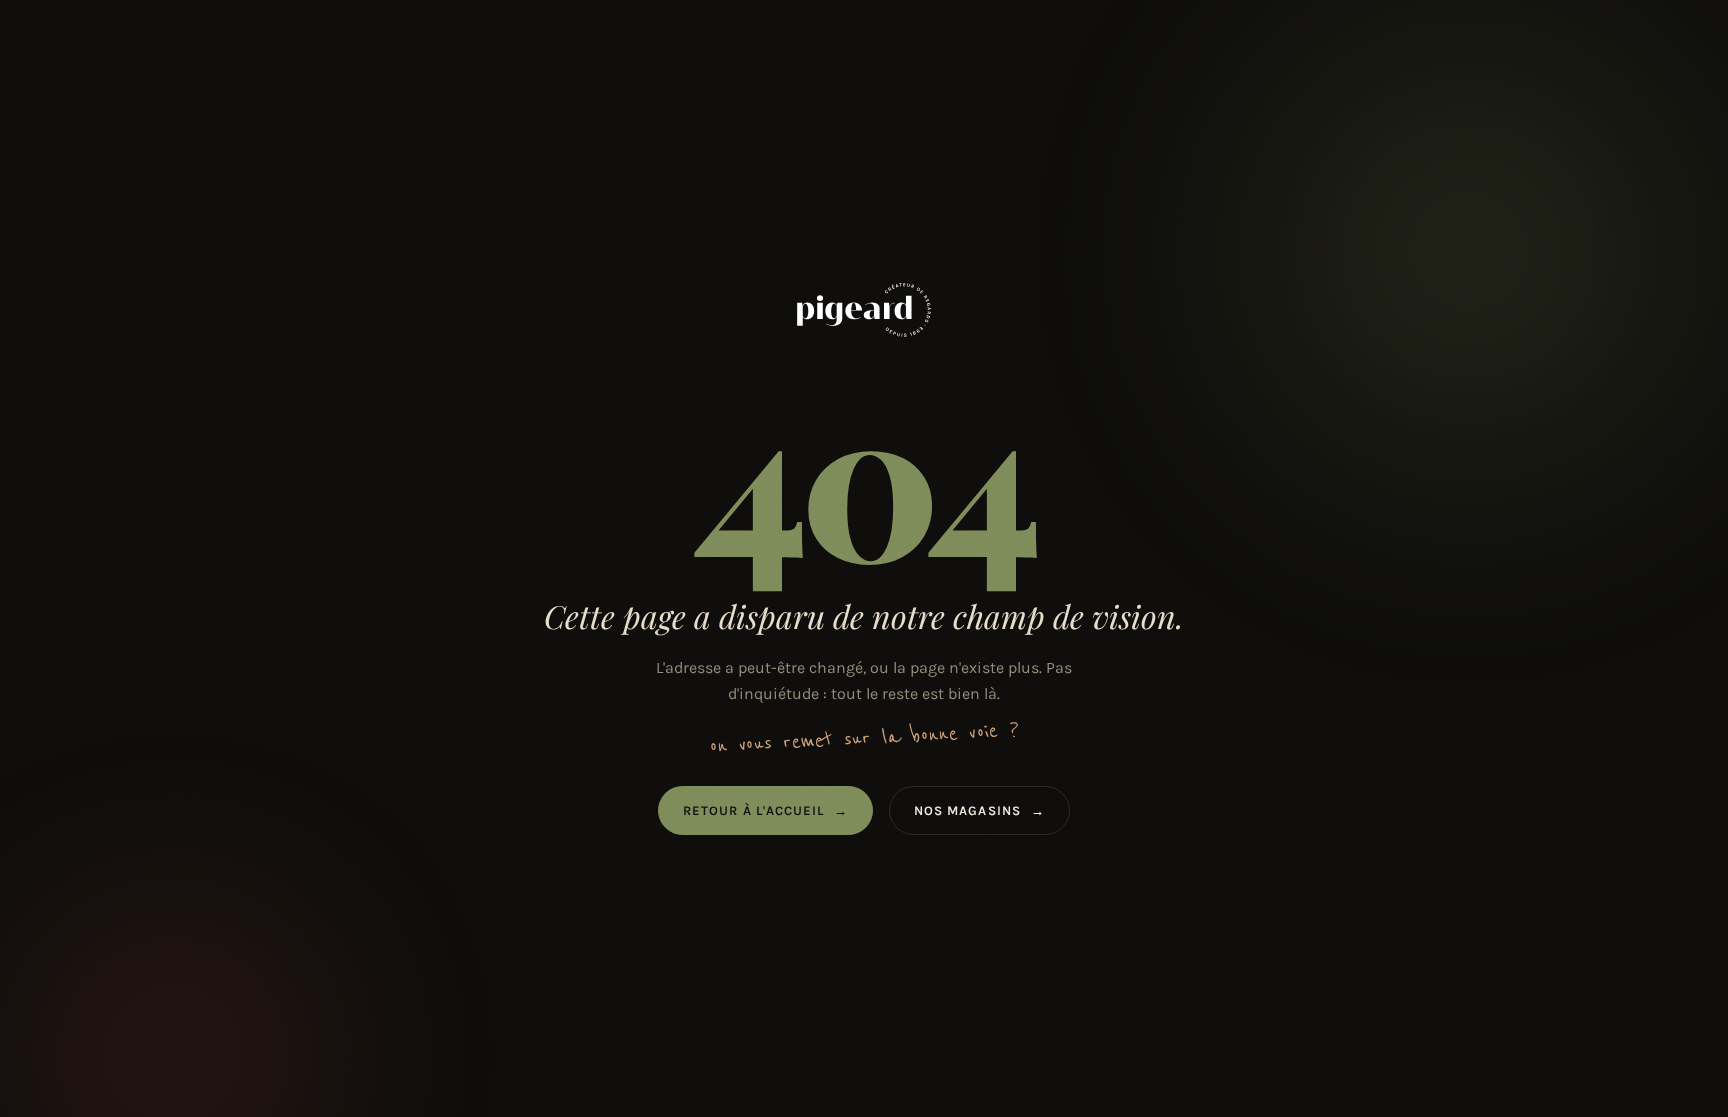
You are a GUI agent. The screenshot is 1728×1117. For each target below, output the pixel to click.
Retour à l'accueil (765, 810)
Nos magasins (979, 810)
